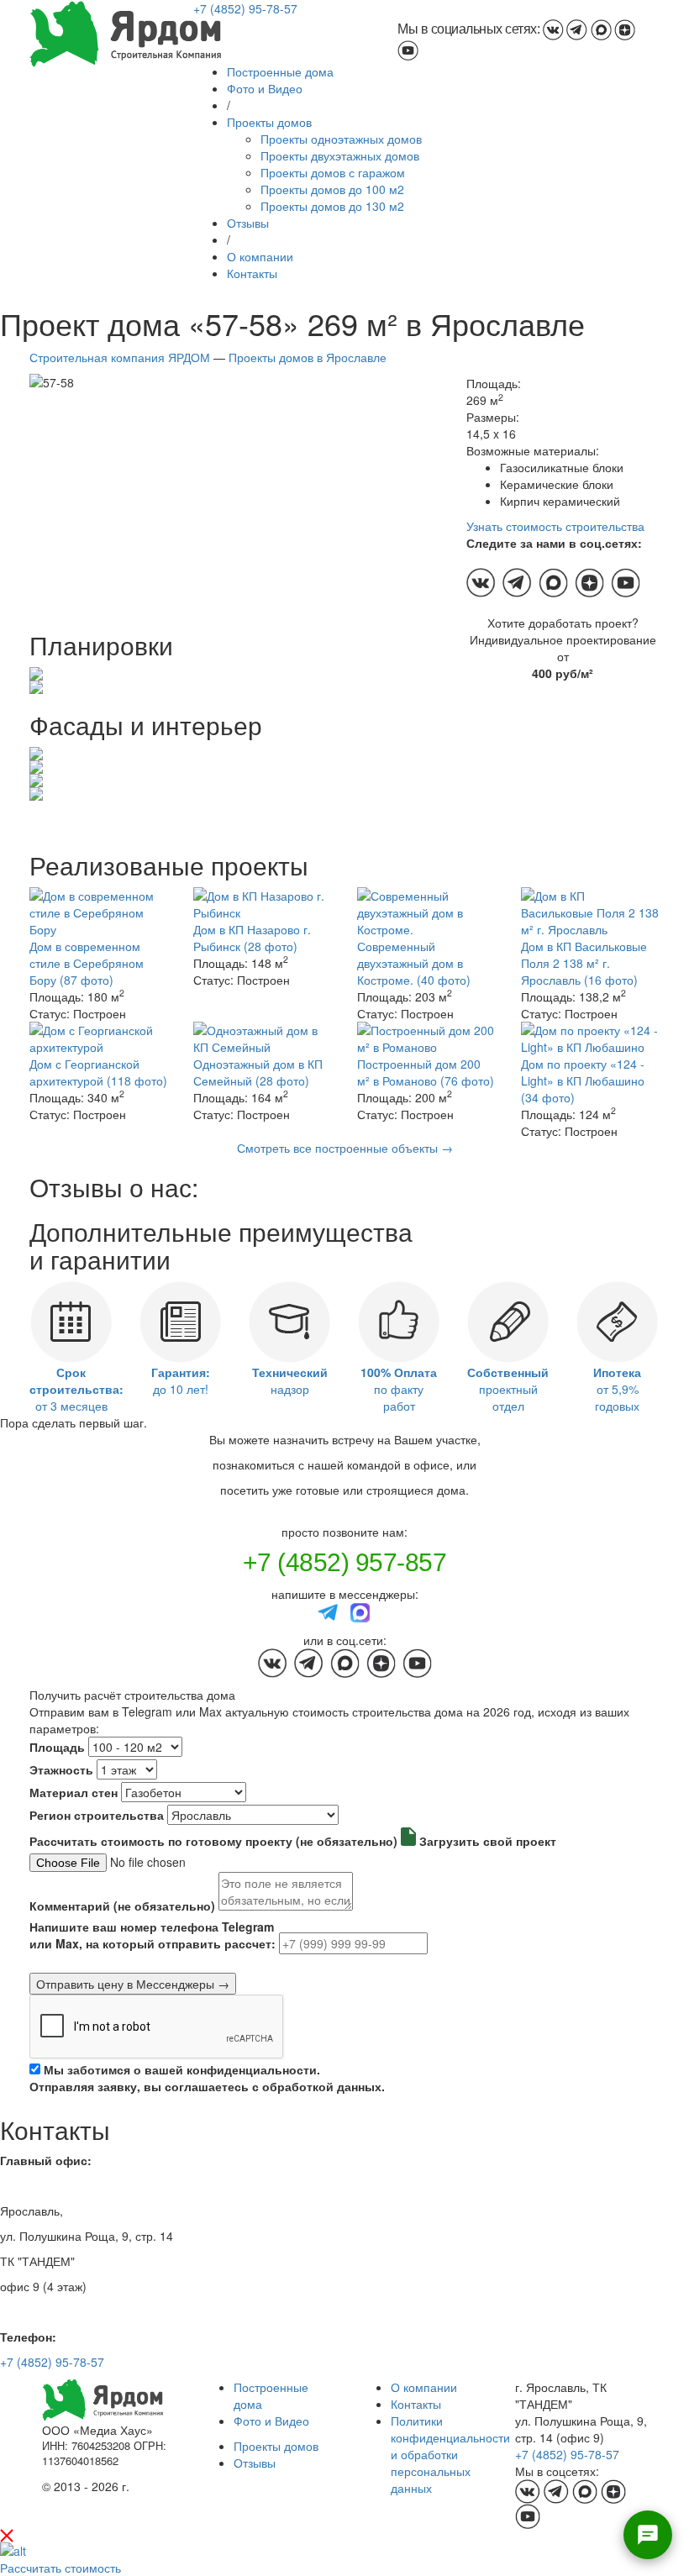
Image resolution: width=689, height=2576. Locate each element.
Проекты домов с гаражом (333, 172)
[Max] (360, 1611)
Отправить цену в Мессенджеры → (133, 1984)
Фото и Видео (265, 88)
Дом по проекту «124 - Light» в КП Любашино (583, 1080)
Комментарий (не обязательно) (122, 1906)
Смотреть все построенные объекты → (345, 1148)
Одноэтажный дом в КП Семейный (258, 1072)
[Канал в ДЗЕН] (625, 29)
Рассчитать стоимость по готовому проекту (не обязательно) (213, 1841)
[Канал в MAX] (601, 29)
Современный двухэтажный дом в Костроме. (414, 963)
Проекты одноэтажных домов (341, 139)
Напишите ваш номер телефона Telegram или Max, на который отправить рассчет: (153, 1935)
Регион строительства (97, 1815)
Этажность (61, 1769)
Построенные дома (280, 71)
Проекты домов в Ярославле (308, 357)
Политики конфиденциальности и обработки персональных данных (450, 2454)
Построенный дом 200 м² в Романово (426, 1072)
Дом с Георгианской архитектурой (98, 1072)
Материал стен (74, 1792)
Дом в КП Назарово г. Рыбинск (252, 938)
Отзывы (248, 223)
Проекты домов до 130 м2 (332, 206)
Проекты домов (269, 122)
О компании (260, 256)
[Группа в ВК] (553, 29)
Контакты (252, 273)
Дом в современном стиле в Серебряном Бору (87, 963)
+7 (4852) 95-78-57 (245, 8)
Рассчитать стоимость (60, 2568)
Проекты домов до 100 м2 (332, 189)
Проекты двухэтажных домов (340, 155)
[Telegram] (329, 1611)
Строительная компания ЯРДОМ (120, 357)
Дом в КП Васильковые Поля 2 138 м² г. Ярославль (584, 963)
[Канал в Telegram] (577, 29)
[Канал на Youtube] (408, 49)
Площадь (57, 1747)
